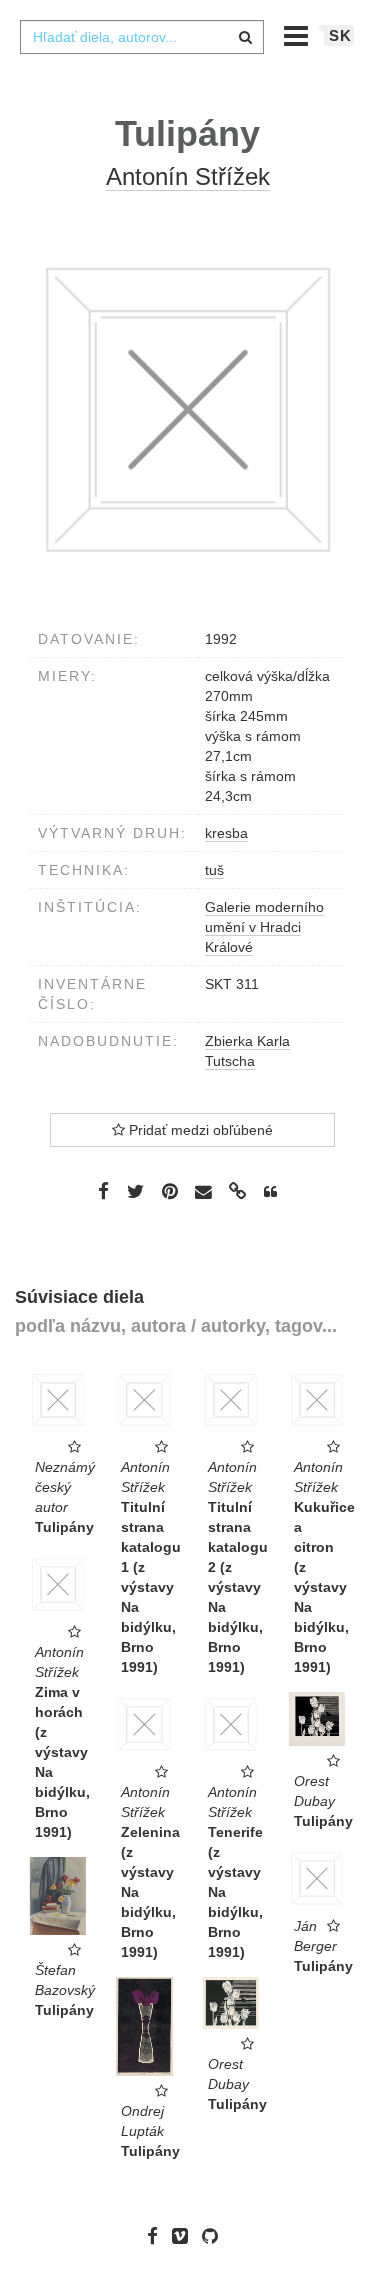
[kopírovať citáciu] (270, 1192)
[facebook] (157, 2236)
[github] (215, 2236)
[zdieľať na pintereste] (170, 1191)
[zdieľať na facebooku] (103, 1191)
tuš (214, 870)
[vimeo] (185, 2236)
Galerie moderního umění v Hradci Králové (264, 927)
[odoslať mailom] (204, 1191)
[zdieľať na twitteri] (135, 1191)
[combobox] (142, 37)
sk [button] (340, 35)
